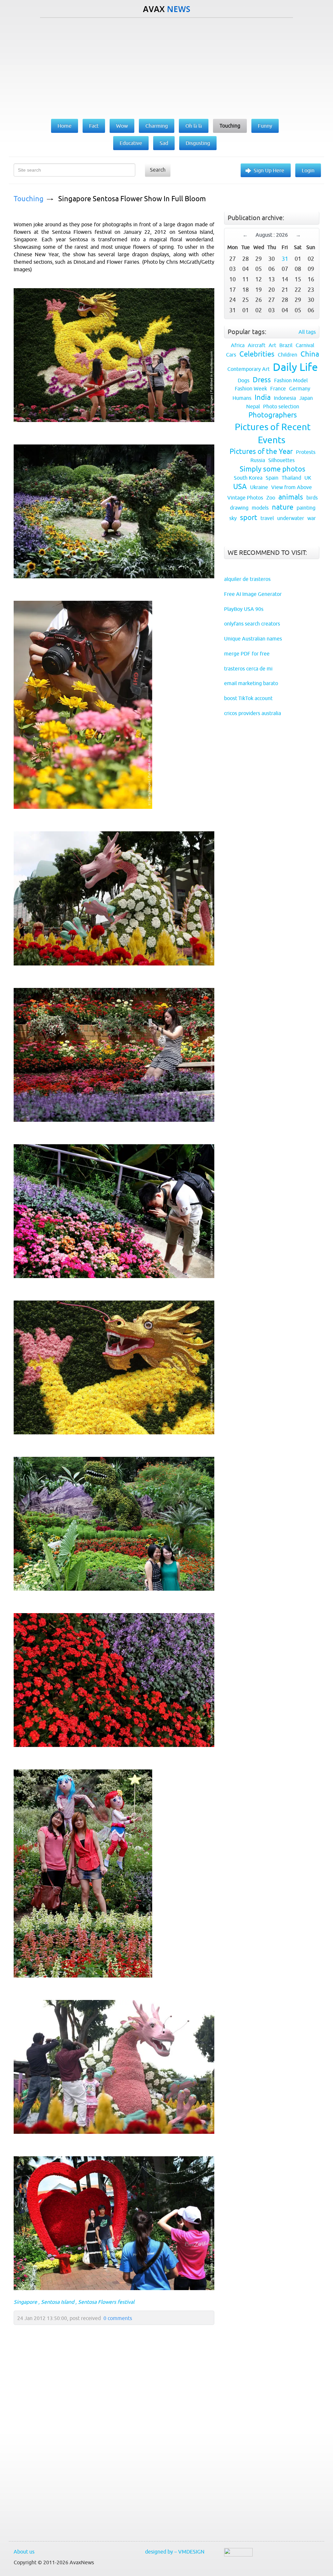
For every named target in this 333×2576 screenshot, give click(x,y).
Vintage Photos (245, 498)
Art (272, 345)
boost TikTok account (248, 698)
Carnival (305, 345)
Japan (306, 398)
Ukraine (259, 487)
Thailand (291, 478)
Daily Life (295, 367)
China (310, 354)
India (263, 397)
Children (287, 355)
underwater (291, 518)
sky (233, 518)
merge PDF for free (247, 654)
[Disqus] (111, 2448)
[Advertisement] (166, 67)
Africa (238, 345)
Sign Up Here (269, 170)
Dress (262, 380)
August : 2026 (272, 235)
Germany (300, 388)
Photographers (273, 415)
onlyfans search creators (252, 624)
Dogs (244, 380)
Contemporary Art (248, 369)
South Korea (248, 478)
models (260, 508)
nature (283, 507)
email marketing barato (251, 683)
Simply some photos (273, 469)
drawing (239, 508)
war (312, 518)
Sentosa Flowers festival (106, 2302)
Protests (306, 452)
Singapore (25, 2302)
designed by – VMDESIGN (175, 2552)
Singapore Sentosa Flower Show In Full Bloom (132, 199)
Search (158, 170)
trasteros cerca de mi (248, 669)
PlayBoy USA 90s (244, 609)
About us (24, 2552)
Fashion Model (291, 380)
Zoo (271, 498)
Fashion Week (251, 388)
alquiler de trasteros (247, 579)
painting (306, 508)
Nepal (253, 406)
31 (285, 259)
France (278, 388)
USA (240, 487)
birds (312, 498)
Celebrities (257, 354)
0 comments (118, 2318)
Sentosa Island (58, 2302)
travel (267, 518)
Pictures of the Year (261, 451)
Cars (231, 355)
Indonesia (285, 398)
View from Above (292, 487)
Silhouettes (281, 460)
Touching (29, 199)
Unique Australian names (253, 639)
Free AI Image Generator (253, 594)
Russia (258, 460)
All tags (307, 332)
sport (249, 518)
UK (308, 478)
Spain (272, 478)
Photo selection (281, 406)
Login (308, 170)
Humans (242, 398)
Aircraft (257, 345)
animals (291, 497)
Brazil (286, 345)
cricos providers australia (253, 713)
